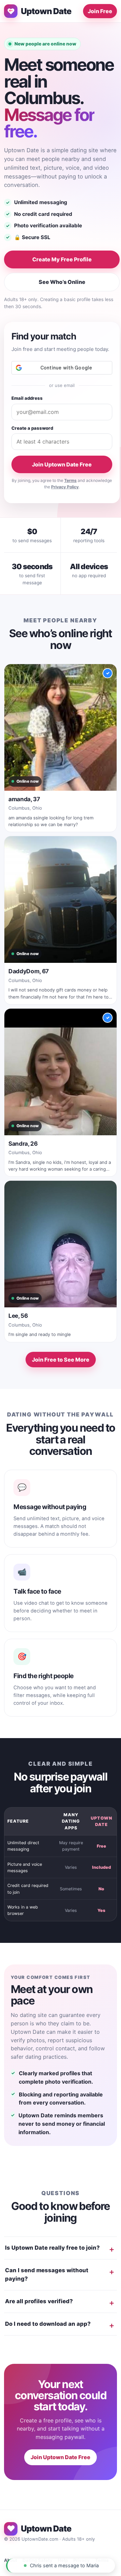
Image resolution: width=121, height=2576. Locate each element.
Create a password (32, 428)
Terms (70, 480)
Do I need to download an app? (48, 2324)
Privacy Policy (65, 487)
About (11, 2560)
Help (63, 2560)
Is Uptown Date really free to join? (52, 2248)
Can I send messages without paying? (47, 2275)
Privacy (82, 2560)
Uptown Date (46, 11)
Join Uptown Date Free (62, 464)
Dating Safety (37, 2560)
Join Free (100, 11)
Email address (27, 398)
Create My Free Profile (62, 259)
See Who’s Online (62, 282)
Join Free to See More (61, 1360)
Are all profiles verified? (39, 2301)
